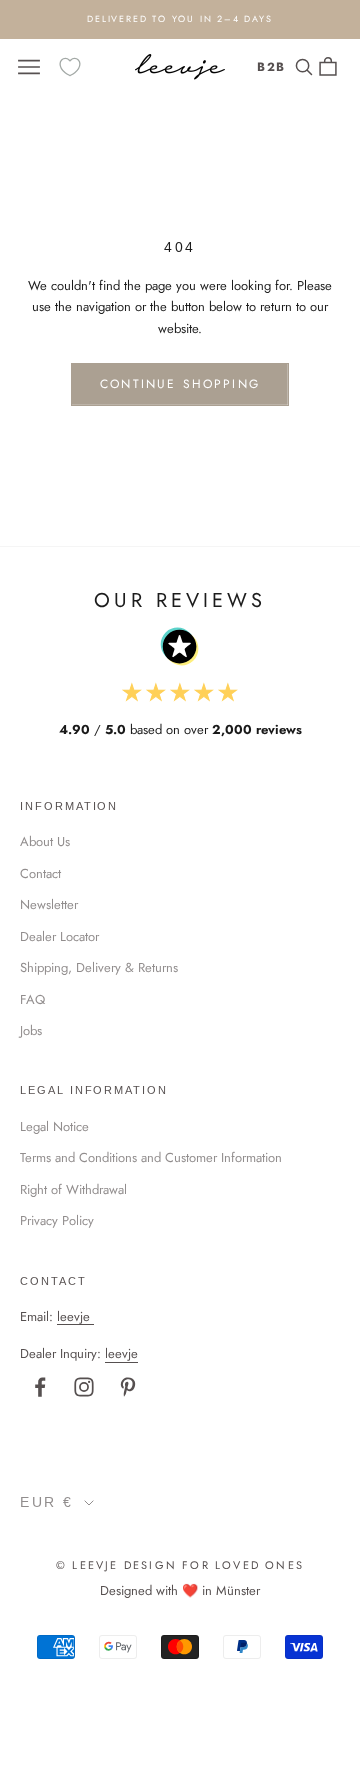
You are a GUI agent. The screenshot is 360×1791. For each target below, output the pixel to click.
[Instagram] (84, 1387)
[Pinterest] (128, 1387)
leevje (73, 1316)
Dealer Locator (59, 936)
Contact (40, 873)
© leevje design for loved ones (180, 1565)
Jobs (31, 1030)
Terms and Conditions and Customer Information (151, 1157)
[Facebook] (40, 1387)
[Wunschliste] (70, 67)
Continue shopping (180, 384)
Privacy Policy (57, 1220)
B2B (271, 67)
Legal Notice (54, 1126)
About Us (45, 841)
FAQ (32, 999)
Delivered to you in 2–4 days (179, 18)
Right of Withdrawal (73, 1189)
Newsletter (49, 904)
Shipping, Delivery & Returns (99, 967)
